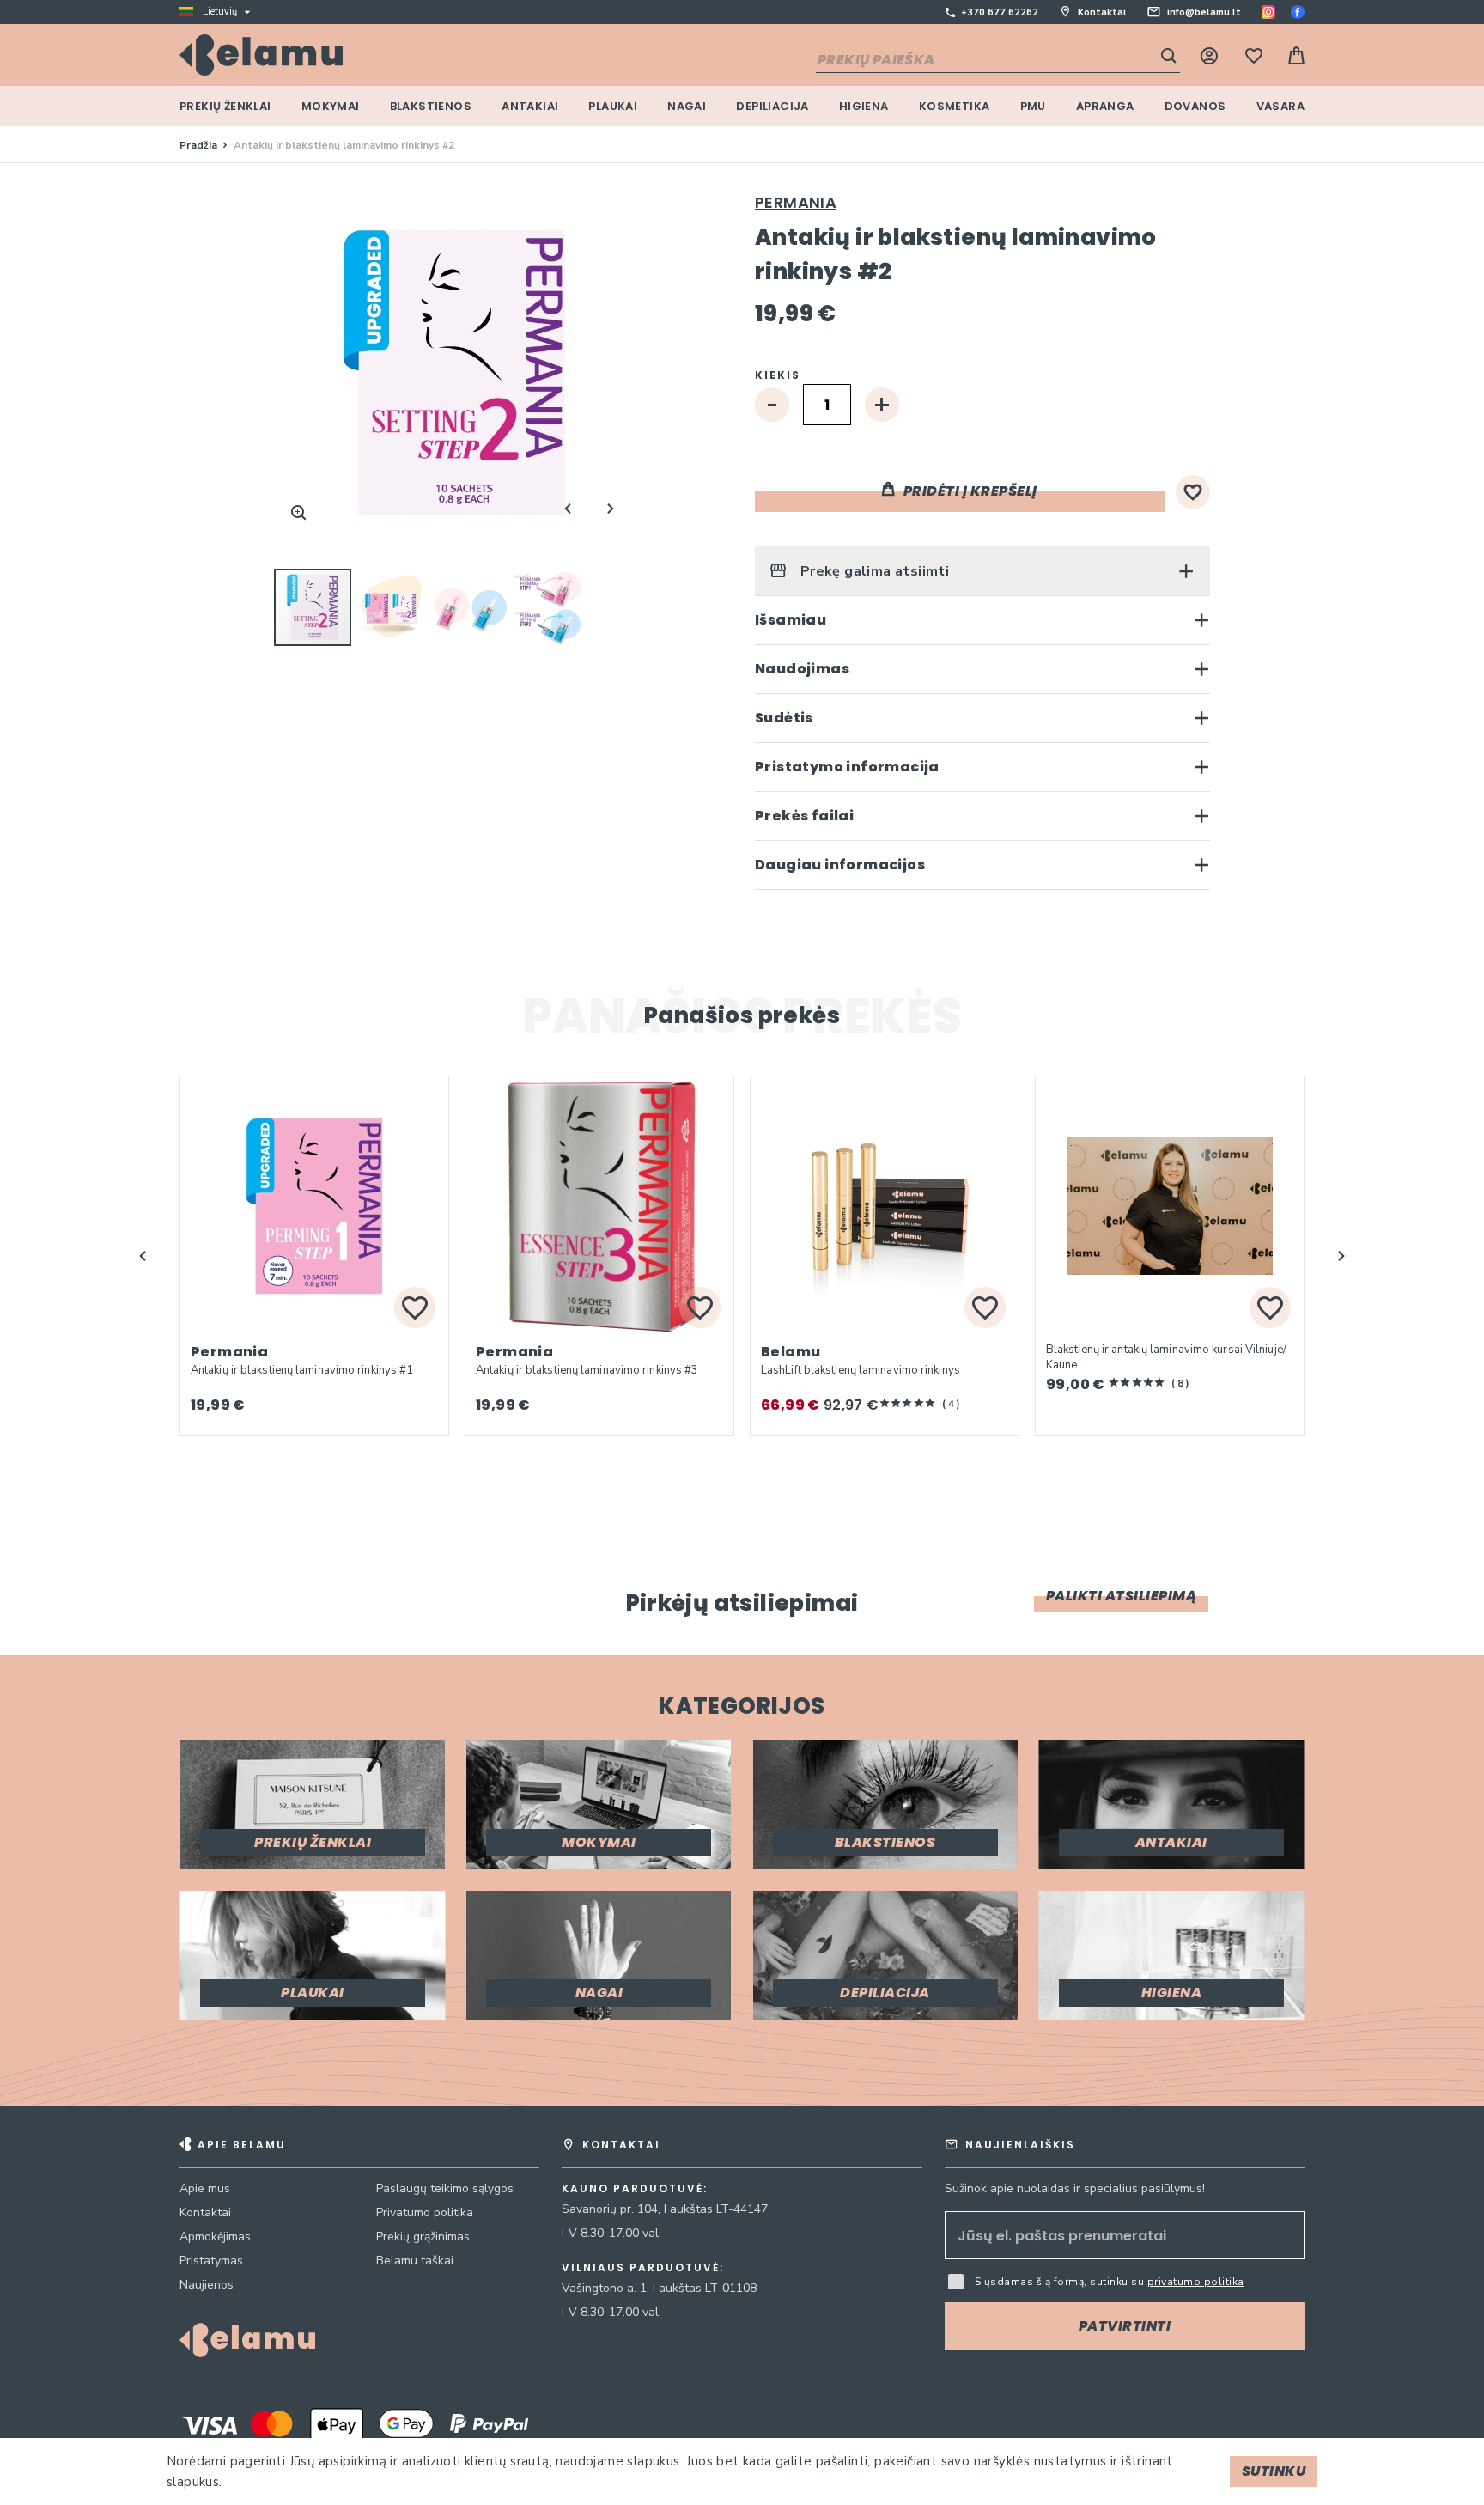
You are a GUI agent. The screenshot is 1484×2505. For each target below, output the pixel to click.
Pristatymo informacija (847, 767)
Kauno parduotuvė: (635, 2189)
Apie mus (205, 2188)
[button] (392, 607)
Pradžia (198, 145)
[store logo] (261, 55)
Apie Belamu (242, 2145)
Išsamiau (791, 620)
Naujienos (207, 2285)
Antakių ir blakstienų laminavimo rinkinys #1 (302, 1370)
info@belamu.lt (1204, 12)
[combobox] (998, 61)
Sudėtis (784, 718)
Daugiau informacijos (840, 865)
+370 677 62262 (1000, 12)
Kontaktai (1102, 12)
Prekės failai (804, 816)
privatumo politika (1196, 2282)
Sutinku (1274, 2471)
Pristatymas (211, 2261)
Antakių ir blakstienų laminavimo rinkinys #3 (587, 1370)
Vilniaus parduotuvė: (643, 2268)
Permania (796, 202)
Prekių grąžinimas (423, 2237)
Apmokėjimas (215, 2237)
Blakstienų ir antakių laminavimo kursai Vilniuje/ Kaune (1166, 1357)
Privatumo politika (425, 2212)
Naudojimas (802, 669)
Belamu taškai (415, 2261)
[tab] (982, 571)
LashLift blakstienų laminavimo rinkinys (861, 1370)
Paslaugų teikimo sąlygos (445, 2188)
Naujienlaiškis (1020, 2145)
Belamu (791, 1352)
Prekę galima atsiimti (873, 571)
